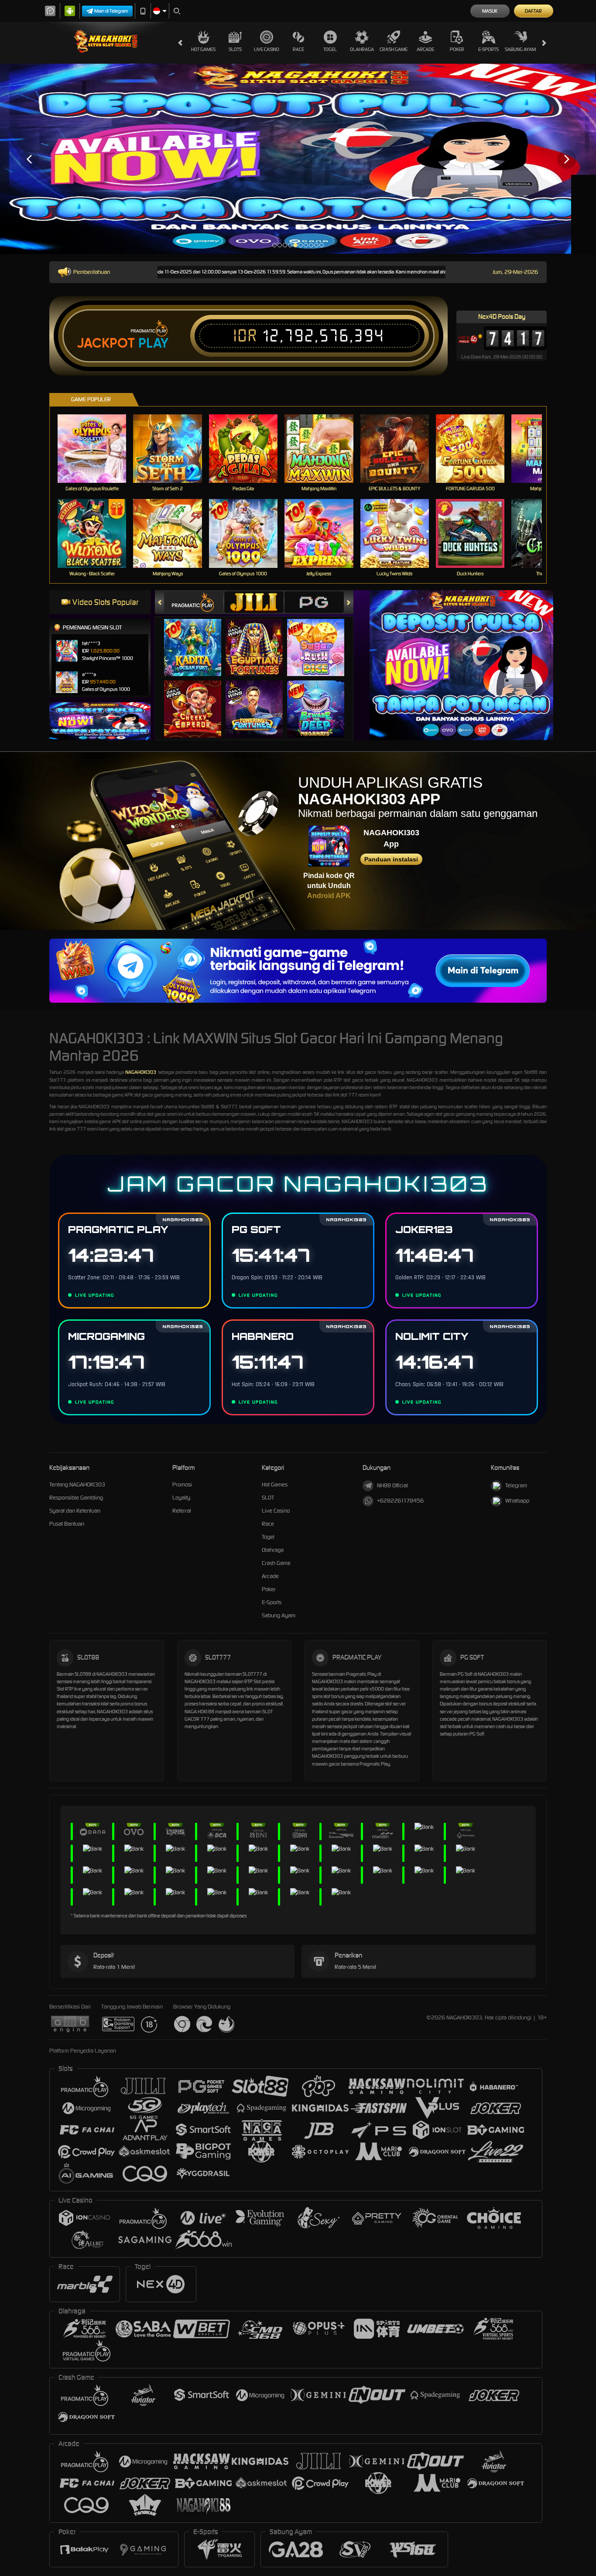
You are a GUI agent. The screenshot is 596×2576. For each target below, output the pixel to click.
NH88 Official (392, 1485)
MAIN (98, 448)
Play (153, 343)
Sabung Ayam (520, 49)
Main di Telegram (111, 11)
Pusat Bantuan (67, 1524)
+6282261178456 (400, 1501)
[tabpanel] (298, 159)
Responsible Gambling (76, 1498)
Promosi (182, 1484)
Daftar (533, 11)
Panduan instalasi (391, 859)
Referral (182, 1511)
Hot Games (203, 49)
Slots (235, 49)
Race (298, 49)
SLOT (268, 1498)
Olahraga (362, 49)
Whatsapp (517, 1501)
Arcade (425, 49)
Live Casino (267, 49)
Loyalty (181, 1498)
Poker (457, 49)
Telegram (516, 1485)
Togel (330, 49)
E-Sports (488, 49)
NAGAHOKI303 (141, 1072)
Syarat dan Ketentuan (75, 1511)
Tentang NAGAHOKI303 (77, 1484)
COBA (198, 638)
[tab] (194, 602)
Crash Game (394, 49)
